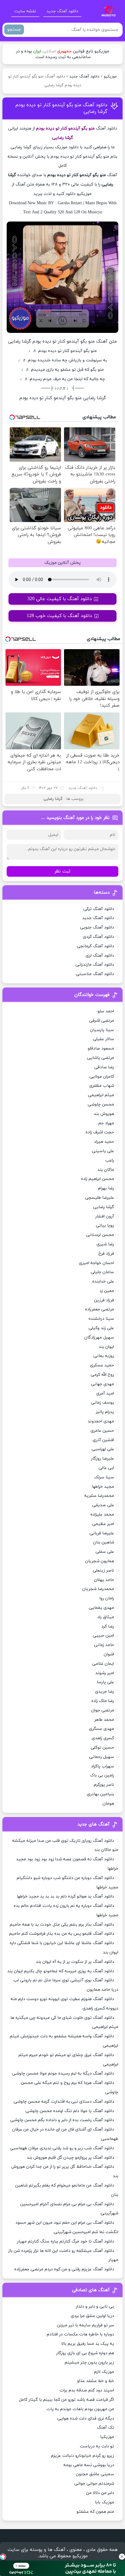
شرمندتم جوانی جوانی (94, 2484)
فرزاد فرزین (104, 1300)
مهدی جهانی (103, 1384)
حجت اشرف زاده (100, 1132)
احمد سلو (106, 1011)
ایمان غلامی (103, 1664)
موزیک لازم (104, 2372)
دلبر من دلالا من (100, 2493)
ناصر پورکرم (104, 1785)
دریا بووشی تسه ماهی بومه (89, 2465)
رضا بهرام (106, 1188)
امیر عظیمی (103, 1524)
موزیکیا (107, 2437)
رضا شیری (105, 1244)
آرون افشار (105, 1216)
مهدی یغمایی (101, 1608)
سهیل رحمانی (102, 1757)
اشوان (109, 1654)
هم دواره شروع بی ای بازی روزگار (85, 2353)
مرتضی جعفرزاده (100, 1309)
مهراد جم (106, 1123)
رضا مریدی (105, 1692)
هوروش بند (104, 1114)
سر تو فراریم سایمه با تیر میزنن (86, 2325)
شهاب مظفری (102, 1086)
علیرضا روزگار (103, 1459)
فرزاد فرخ (106, 1254)
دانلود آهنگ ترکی (99, 909)
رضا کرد (108, 1626)
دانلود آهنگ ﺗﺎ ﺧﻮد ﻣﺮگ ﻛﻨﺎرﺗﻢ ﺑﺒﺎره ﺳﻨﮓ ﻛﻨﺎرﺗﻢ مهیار (66, 2241)
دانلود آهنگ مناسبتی (95, 974)
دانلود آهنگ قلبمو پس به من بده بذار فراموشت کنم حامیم (62, 1934)
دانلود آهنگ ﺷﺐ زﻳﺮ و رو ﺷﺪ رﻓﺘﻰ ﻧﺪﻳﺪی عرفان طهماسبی (62, 2148)
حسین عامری (102, 1431)
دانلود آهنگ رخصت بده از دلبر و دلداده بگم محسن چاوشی (62, 2120)
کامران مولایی (102, 1077)
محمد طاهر (104, 1720)
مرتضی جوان (103, 1710)
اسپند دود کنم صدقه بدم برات (87, 2390)
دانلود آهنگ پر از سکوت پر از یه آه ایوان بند (75, 1962)
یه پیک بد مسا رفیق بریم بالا (88, 2344)
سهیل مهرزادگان (99, 1337)
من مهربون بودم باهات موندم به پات (80, 2409)
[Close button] (122, 2557)
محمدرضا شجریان (98, 1589)
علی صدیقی (103, 1505)
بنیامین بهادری (100, 1794)
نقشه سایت (25, 11)
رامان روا (107, 1598)
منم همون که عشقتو (95, 2512)
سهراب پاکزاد (103, 1766)
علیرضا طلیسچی (100, 1198)
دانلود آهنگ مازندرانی (95, 965)
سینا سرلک (104, 1477)
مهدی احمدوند (101, 1421)
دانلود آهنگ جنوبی (97, 927)
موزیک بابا (105, 2502)
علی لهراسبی (103, 1449)
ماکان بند (106, 1170)
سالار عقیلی (103, 1039)
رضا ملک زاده (103, 1701)
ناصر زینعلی (103, 1571)
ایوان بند (106, 1347)
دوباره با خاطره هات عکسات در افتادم (80, 2334)
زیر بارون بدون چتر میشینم (89, 2362)
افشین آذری (103, 1440)
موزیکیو (110, 77)
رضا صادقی (104, 1067)
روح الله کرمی (102, 1375)
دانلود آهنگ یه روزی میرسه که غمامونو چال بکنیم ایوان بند (61, 1971)
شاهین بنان (104, 1542)
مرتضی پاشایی (101, 1058)
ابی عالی (106, 1468)
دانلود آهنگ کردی (98, 937)
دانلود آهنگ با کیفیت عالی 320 (60, 599)
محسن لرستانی (100, 1235)
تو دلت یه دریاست (97, 2446)
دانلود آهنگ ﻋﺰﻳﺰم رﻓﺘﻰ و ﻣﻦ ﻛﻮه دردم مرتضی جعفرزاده (64, 2269)
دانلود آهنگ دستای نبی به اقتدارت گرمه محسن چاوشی (64, 2102)
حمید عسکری (102, 1365)
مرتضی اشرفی (102, 1021)
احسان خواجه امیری (96, 1263)
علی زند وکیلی (101, 1328)
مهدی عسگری (101, 1729)
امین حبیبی (103, 1636)
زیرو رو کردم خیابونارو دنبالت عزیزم (83, 2456)
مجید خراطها (103, 1487)
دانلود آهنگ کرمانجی (95, 946)
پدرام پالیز (105, 1412)
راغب (110, 1160)
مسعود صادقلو (101, 1048)
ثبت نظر (62, 871)
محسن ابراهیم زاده (98, 1179)
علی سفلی (105, 1552)
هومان (108, 1804)
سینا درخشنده (101, 1319)
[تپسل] (3, 2557)
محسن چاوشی (101, 1104)
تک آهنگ (105, 2428)
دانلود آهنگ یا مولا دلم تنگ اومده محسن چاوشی (70, 2111)
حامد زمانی (104, 1645)
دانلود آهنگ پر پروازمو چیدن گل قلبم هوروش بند (70, 2158)
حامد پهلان (104, 1580)
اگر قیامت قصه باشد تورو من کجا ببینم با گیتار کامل (66, 2400)
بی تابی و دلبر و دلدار (95, 2307)
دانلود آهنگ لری (100, 956)
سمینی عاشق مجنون (95, 2474)
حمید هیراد (104, 1142)
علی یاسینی (103, 1151)
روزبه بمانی (104, 1356)
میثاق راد (106, 1617)
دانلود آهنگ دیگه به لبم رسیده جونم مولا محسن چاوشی (63, 2073)
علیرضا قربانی (102, 1533)
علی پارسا (105, 1682)
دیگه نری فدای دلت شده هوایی (86, 2418)
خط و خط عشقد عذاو (96, 2381)
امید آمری (105, 1393)
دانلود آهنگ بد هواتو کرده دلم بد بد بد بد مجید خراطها (65, 1896)
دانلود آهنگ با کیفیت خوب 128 (59, 616)
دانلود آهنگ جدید (62, 11)
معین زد (107, 1291)
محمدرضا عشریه (99, 1496)
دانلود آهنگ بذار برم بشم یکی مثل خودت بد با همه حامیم (62, 1925)
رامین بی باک (102, 1775)
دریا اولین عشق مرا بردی (92, 2316)
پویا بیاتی (105, 1226)
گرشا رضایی (53, 799)
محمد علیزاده (102, 1515)
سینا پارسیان (102, 1030)
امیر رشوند (105, 1673)
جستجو (14, 30)
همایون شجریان (100, 1561)
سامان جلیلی (102, 1272)
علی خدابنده (103, 1281)
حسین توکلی (102, 1748)
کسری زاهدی (103, 1738)
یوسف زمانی (103, 1403)
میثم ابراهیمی (101, 1095)
